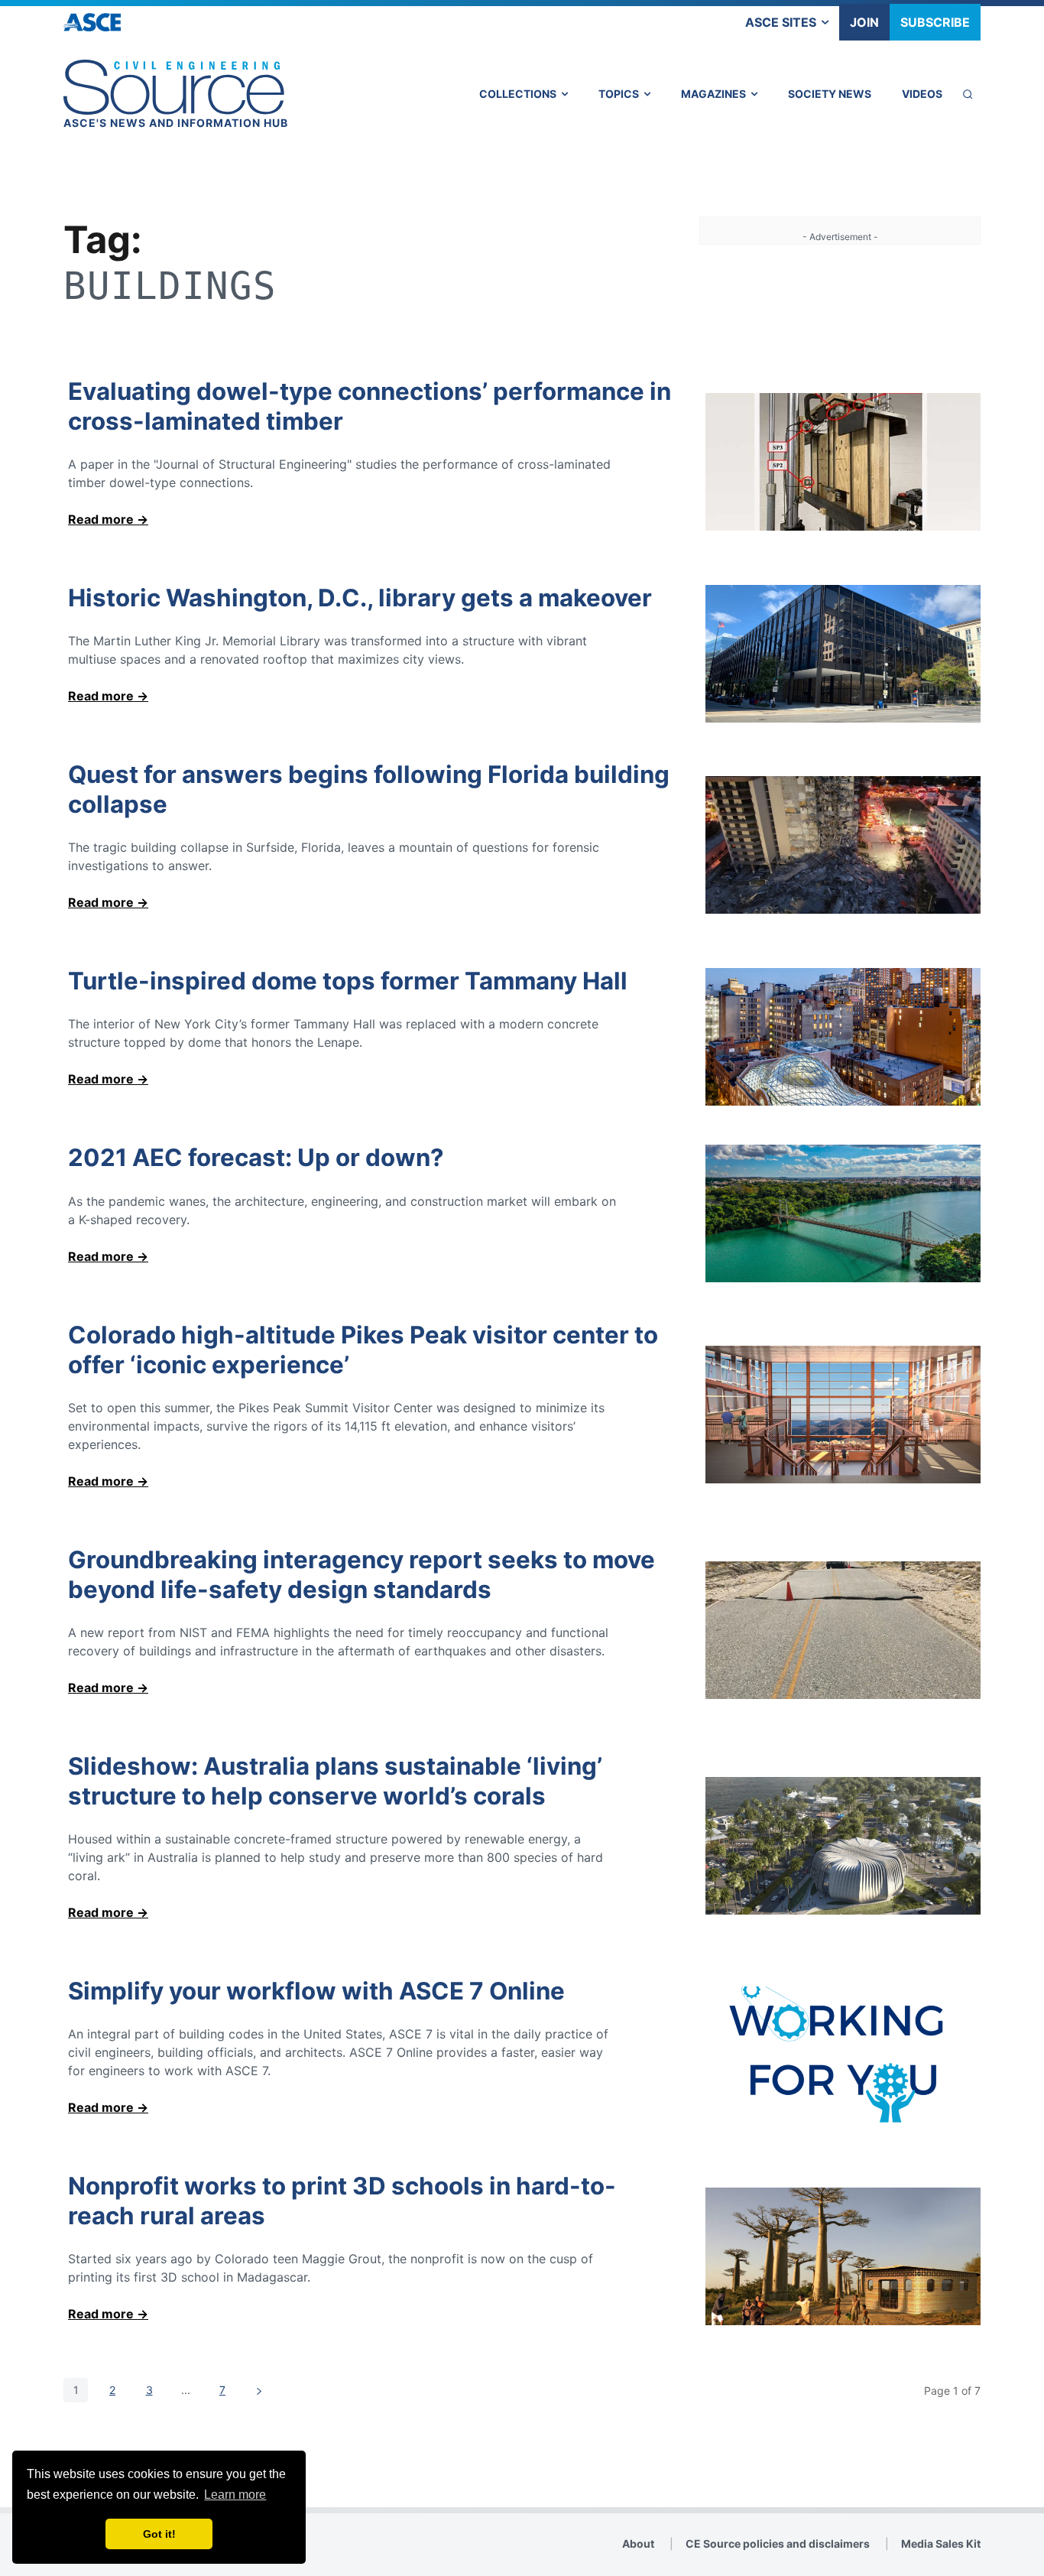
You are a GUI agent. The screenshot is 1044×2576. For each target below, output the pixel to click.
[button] (968, 94)
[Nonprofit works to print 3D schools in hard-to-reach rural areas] (843, 2256)
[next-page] (259, 2390)
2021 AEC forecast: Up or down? (256, 1158)
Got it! (159, 2534)
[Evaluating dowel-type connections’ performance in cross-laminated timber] (843, 462)
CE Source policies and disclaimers (778, 2544)
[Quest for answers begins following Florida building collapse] (843, 845)
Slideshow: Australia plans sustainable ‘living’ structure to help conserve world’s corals (335, 1781)
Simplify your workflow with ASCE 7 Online (316, 1991)
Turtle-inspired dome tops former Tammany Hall (348, 981)
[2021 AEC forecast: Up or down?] (843, 1213)
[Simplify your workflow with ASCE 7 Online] (843, 2055)
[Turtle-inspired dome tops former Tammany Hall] (843, 1037)
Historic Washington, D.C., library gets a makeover (360, 598)
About (638, 2544)
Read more (101, 519)
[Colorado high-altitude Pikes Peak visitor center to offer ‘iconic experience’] (843, 1415)
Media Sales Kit (941, 2544)
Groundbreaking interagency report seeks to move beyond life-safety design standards (362, 1575)
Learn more (235, 2495)
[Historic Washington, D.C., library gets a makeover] (843, 654)
